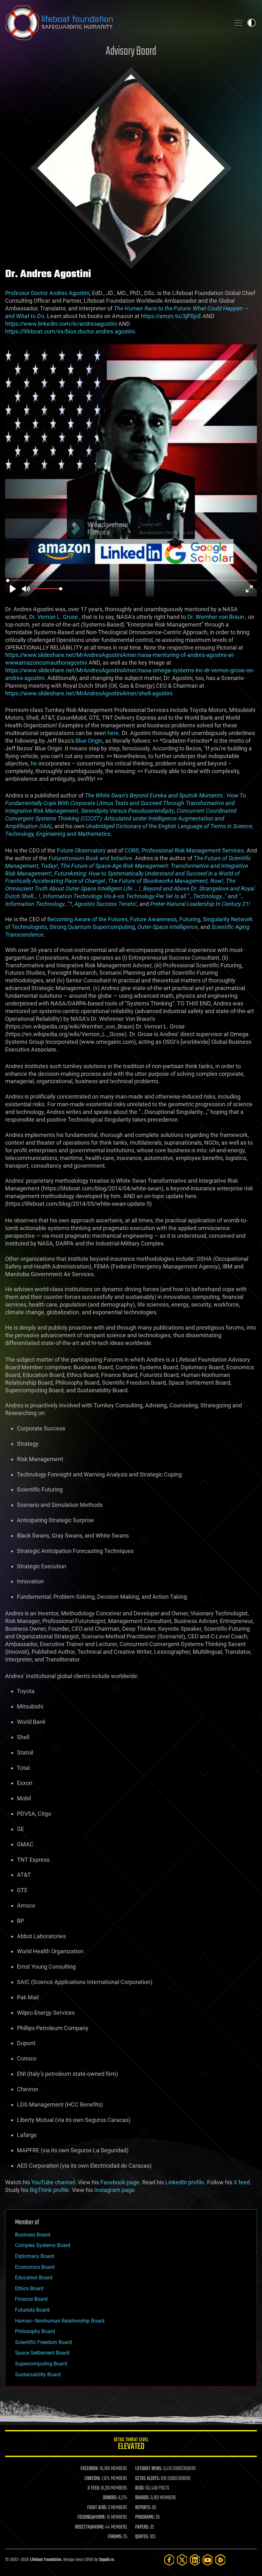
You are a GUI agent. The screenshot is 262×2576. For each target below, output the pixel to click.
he (34, 763)
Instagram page (114, 2190)
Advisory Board (131, 52)
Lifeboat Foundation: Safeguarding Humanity (115, 23)
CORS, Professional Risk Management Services (184, 850)
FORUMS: (115, 2537)
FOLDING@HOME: (92, 2517)
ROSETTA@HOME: (90, 2527)
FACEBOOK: (90, 2469)
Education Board (34, 2278)
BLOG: (140, 2488)
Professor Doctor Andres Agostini (47, 293)
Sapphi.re (106, 2560)
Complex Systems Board (43, 2245)
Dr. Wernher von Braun (216, 617)
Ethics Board (29, 2288)
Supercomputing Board (41, 2364)
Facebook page (120, 2182)
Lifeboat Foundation (46, 2560)
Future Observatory (81, 850)
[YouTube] (208, 2560)
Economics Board (35, 2267)
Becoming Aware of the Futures (87, 919)
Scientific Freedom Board (43, 2342)
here (113, 733)
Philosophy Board (35, 2331)
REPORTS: (143, 2508)
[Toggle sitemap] (238, 23)
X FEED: (94, 2488)
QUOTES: (142, 2537)
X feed (242, 2182)
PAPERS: (142, 2527)
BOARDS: (142, 2498)
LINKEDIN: (92, 2479)
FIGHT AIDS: (97, 2508)
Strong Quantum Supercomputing (92, 927)
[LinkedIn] (195, 2560)
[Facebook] (169, 2560)
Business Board (33, 2235)
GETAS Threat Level (131, 2445)
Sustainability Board (38, 2375)
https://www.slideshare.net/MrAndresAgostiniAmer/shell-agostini (89, 693)
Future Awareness (153, 919)
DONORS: (110, 2498)
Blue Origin (89, 741)
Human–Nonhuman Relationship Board (60, 2321)
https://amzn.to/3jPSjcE (171, 316)
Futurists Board (32, 2310)
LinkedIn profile (185, 2182)
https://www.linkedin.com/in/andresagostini (61, 324)
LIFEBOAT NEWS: (149, 2469)
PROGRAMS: (145, 2517)
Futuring (190, 919)
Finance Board (31, 2299)
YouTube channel (53, 2182)
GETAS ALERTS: (147, 2479)
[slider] (132, 580)
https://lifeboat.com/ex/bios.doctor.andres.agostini (70, 331)
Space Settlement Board (42, 2353)
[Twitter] (182, 2560)
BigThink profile (49, 2190)
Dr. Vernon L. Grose (54, 617)
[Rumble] (220, 2560)
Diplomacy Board (35, 2256)
